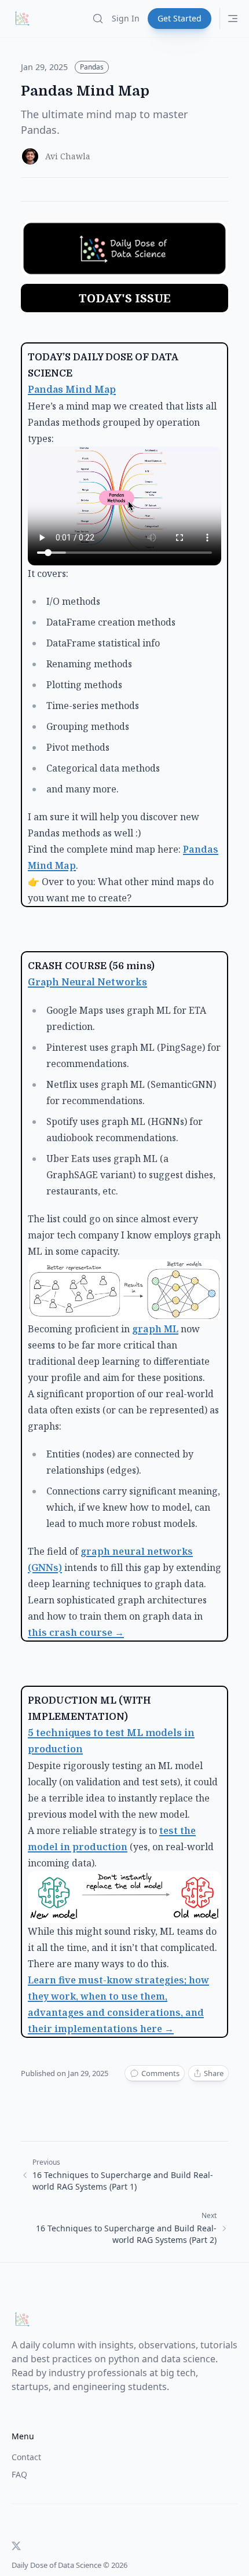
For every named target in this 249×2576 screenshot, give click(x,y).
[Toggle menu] (233, 19)
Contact (26, 2457)
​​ (155, 1329)
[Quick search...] (98, 19)
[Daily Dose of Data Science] (22, 19)
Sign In (126, 18)
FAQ (19, 2474)
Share (214, 2073)
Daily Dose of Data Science (56, 2565)
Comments (160, 2073)
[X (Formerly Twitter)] (16, 2546)
